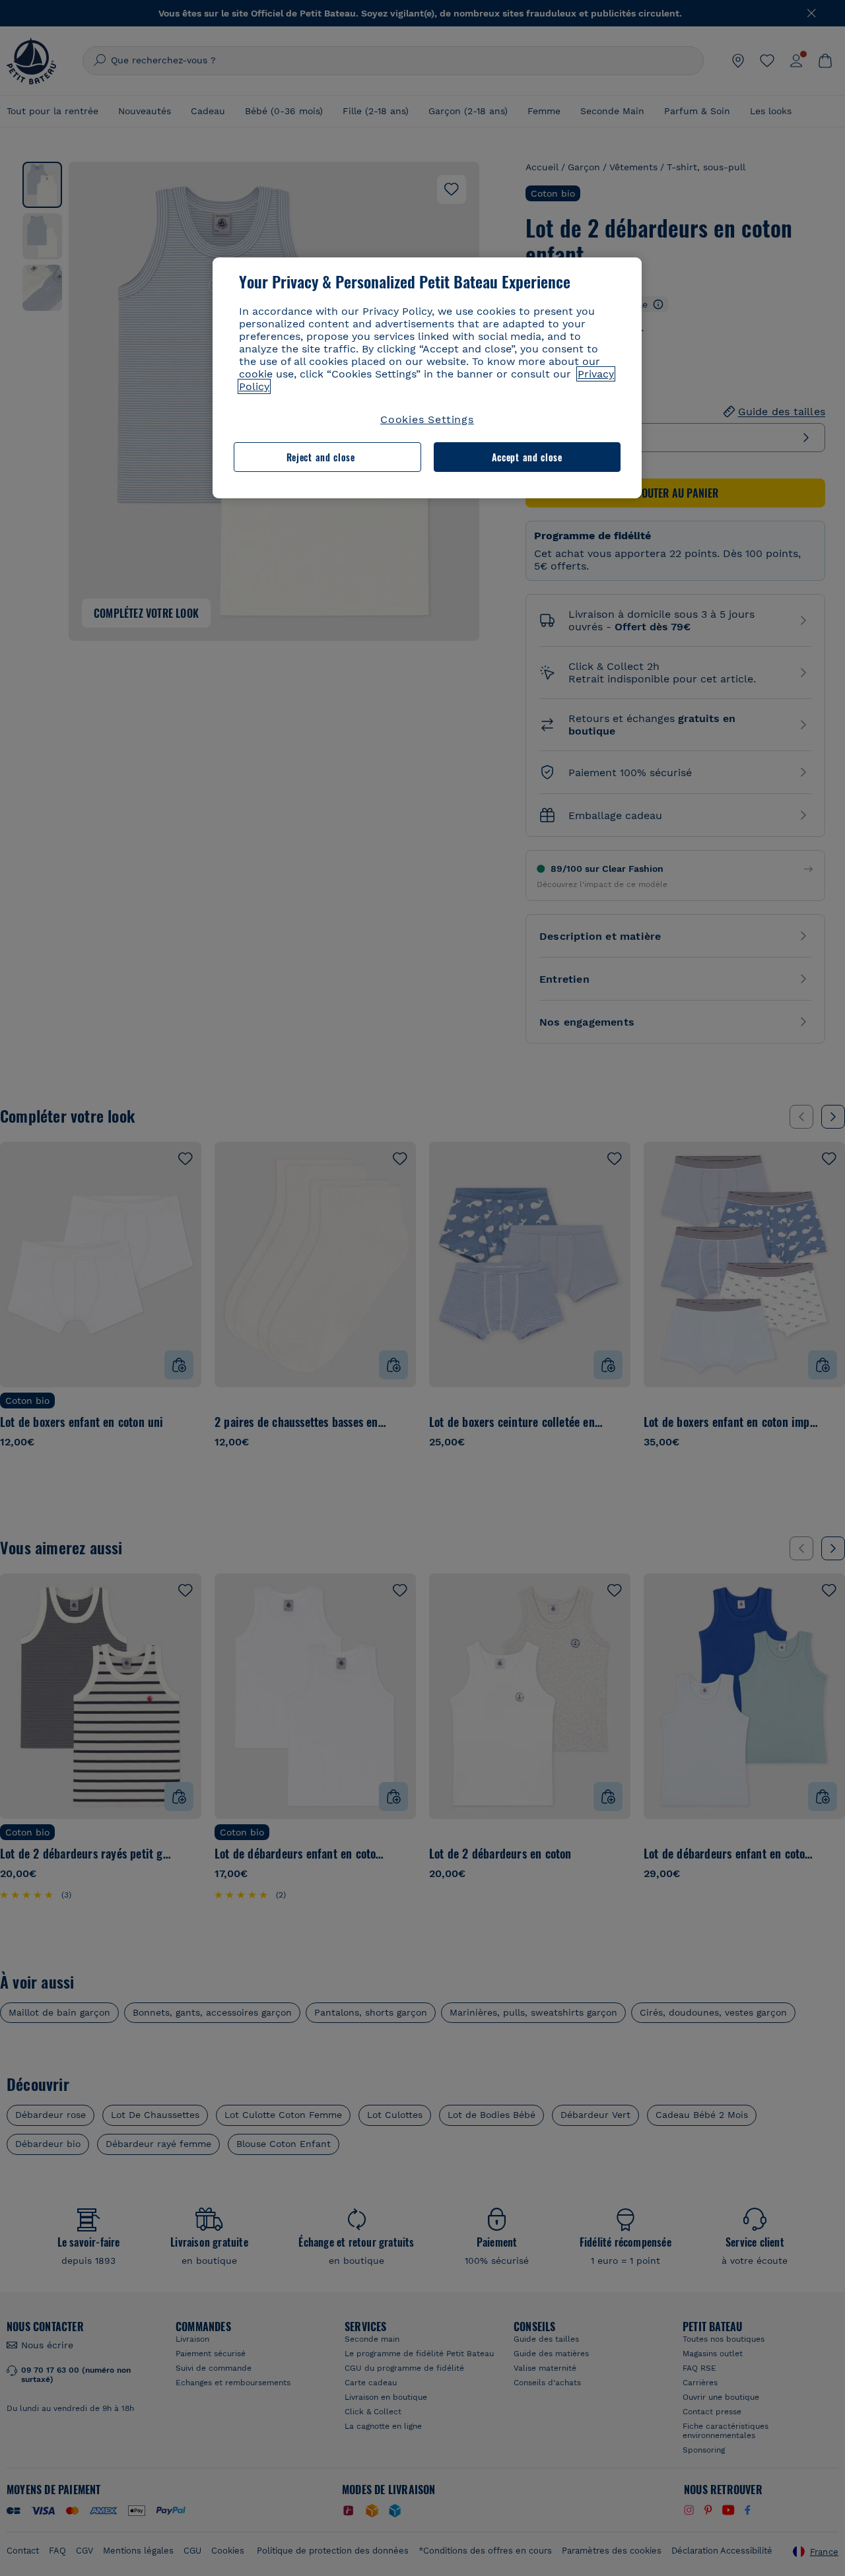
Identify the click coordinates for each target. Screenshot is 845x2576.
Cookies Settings (427, 419)
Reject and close (321, 457)
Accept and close (527, 457)
